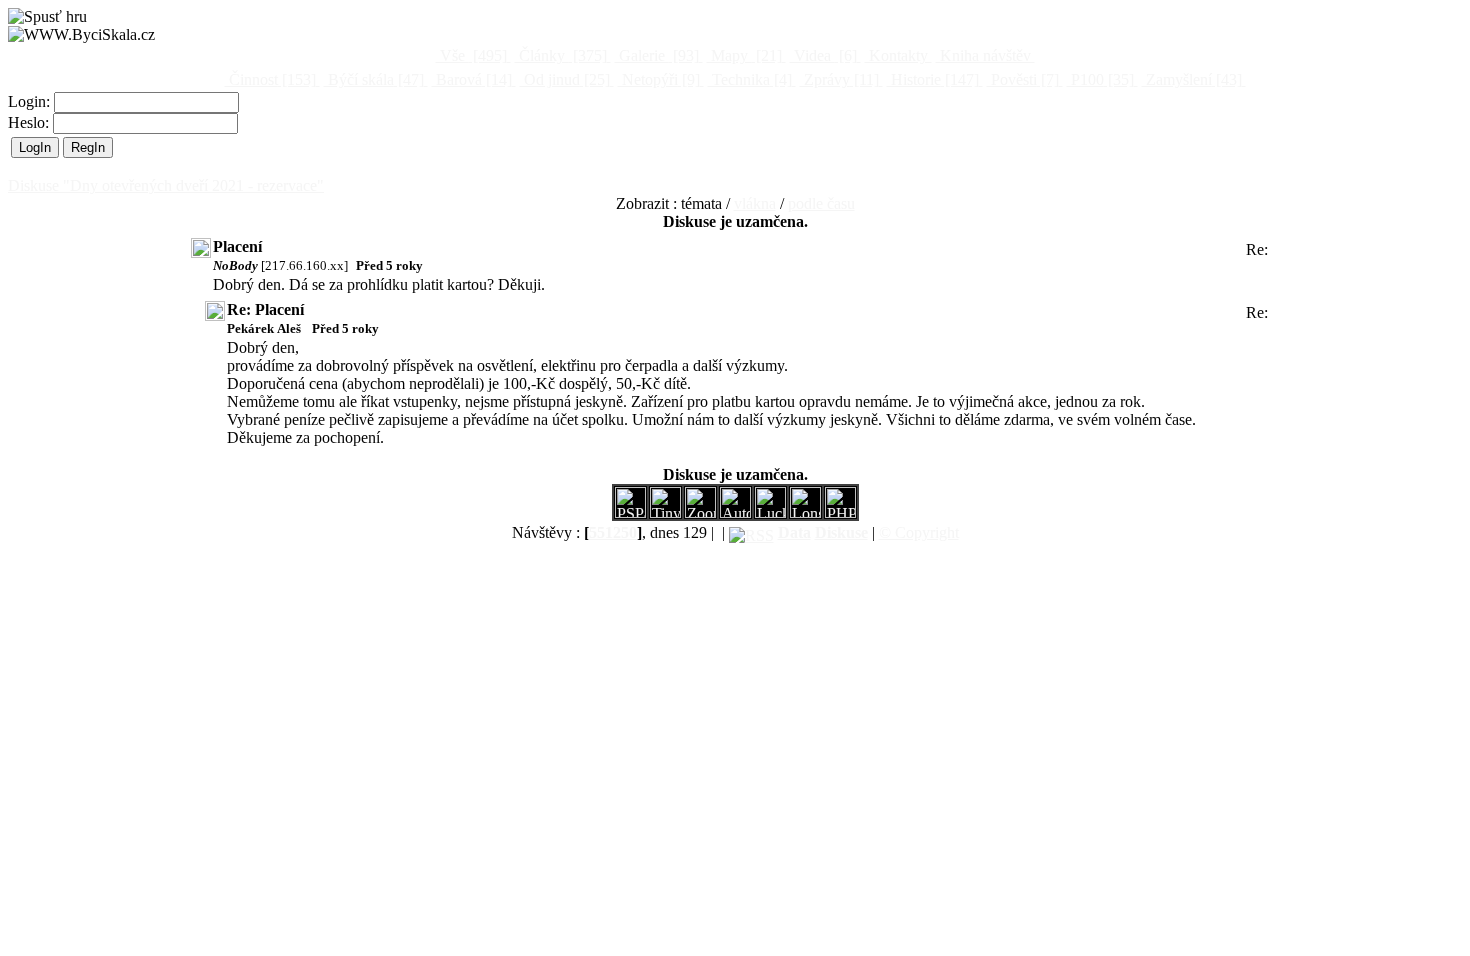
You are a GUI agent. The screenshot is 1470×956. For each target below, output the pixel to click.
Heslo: (30, 122)
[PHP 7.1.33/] (840, 512)
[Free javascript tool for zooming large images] (770, 512)
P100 (1100, 79)
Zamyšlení (1192, 79)
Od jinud (565, 79)
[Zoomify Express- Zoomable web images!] (700, 512)
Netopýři (659, 79)
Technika (750, 79)
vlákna (755, 203)
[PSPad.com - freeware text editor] (630, 512)
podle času (821, 203)
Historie (933, 79)
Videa (823, 55)
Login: (31, 101)
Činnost (270, 79)
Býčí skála (374, 79)
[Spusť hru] (47, 17)
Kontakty (898, 55)
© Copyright (919, 532)
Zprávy (839, 79)
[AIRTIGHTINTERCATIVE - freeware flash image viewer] (735, 512)
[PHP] (805, 512)
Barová (472, 79)
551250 (613, 532)
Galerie (657, 55)
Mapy (744, 55)
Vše (471, 55)
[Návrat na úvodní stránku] (81, 35)
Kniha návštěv (985, 55)
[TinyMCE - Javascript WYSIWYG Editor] (665, 512)
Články (561, 55)
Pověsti (1023, 79)
